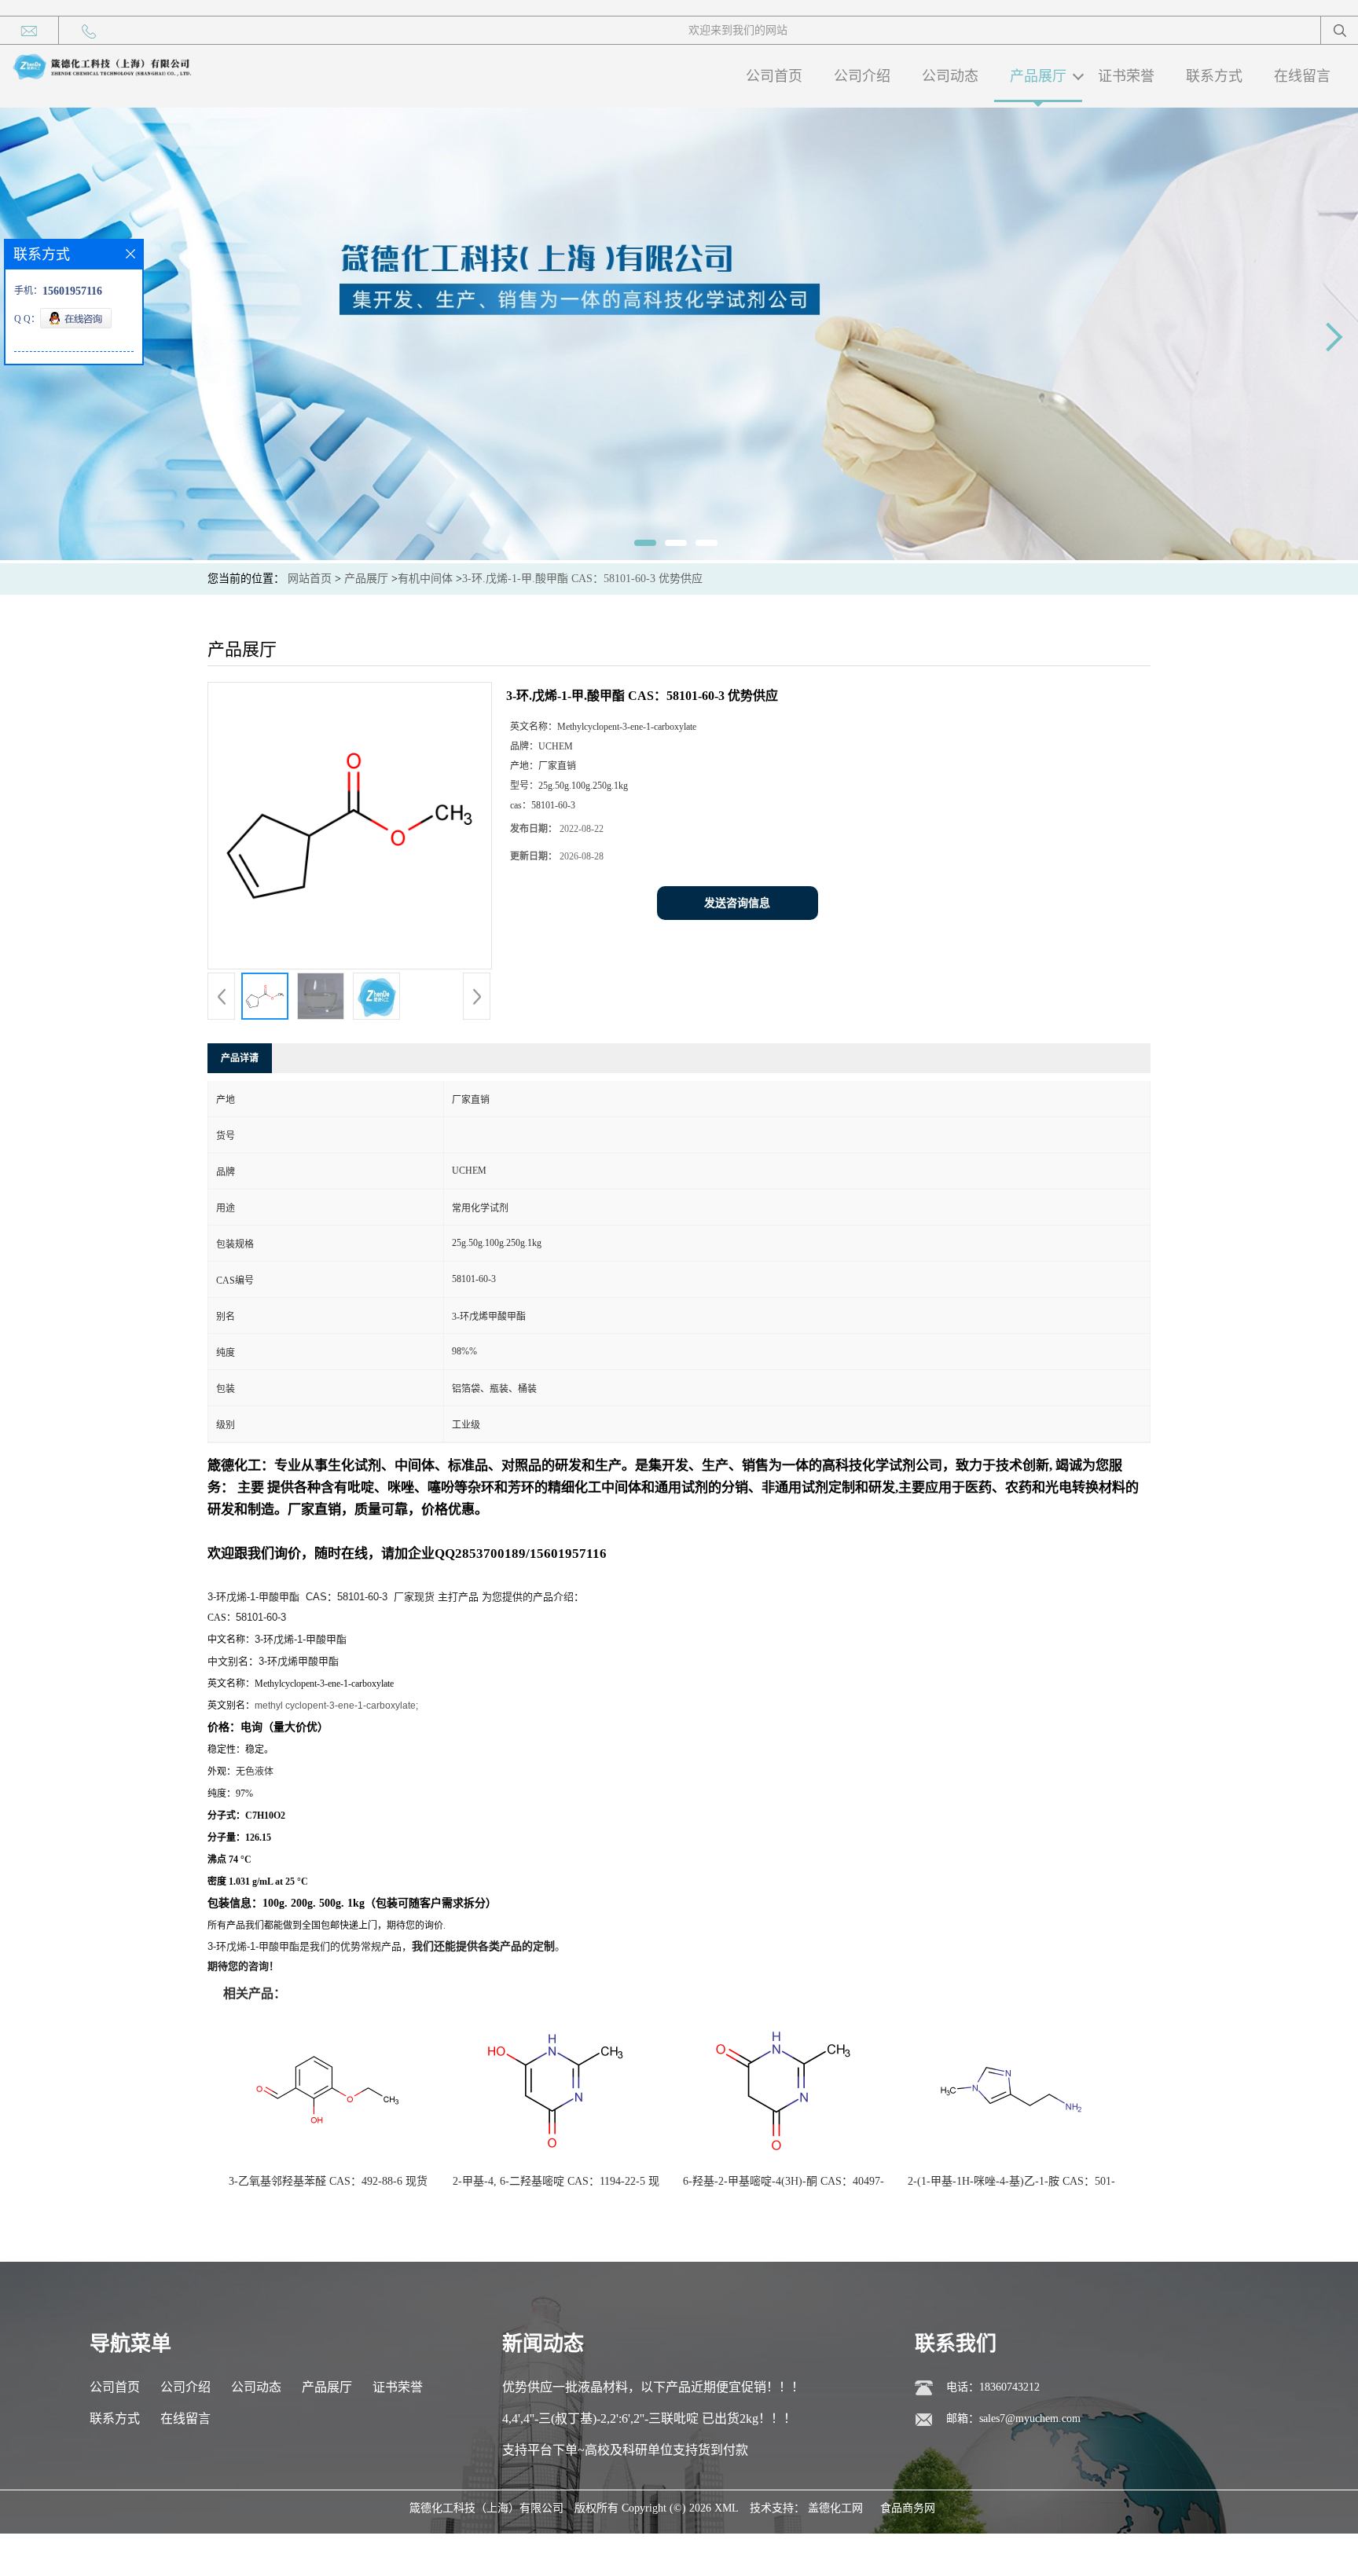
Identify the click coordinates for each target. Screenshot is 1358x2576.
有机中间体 (425, 579)
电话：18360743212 (993, 2387)
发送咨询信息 (737, 903)
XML (727, 2508)
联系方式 (1214, 76)
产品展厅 (1038, 76)
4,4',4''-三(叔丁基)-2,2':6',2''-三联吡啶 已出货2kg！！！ (649, 2418)
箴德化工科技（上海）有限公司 (486, 2508)
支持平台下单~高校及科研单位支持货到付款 (625, 2450)
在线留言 (1302, 76)
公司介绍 (862, 76)
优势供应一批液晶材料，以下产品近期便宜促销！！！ (653, 2387)
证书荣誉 (1126, 76)
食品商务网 (908, 2508)
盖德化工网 (835, 2508)
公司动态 (950, 76)
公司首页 (774, 76)
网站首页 (310, 579)
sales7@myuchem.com (1030, 2418)
